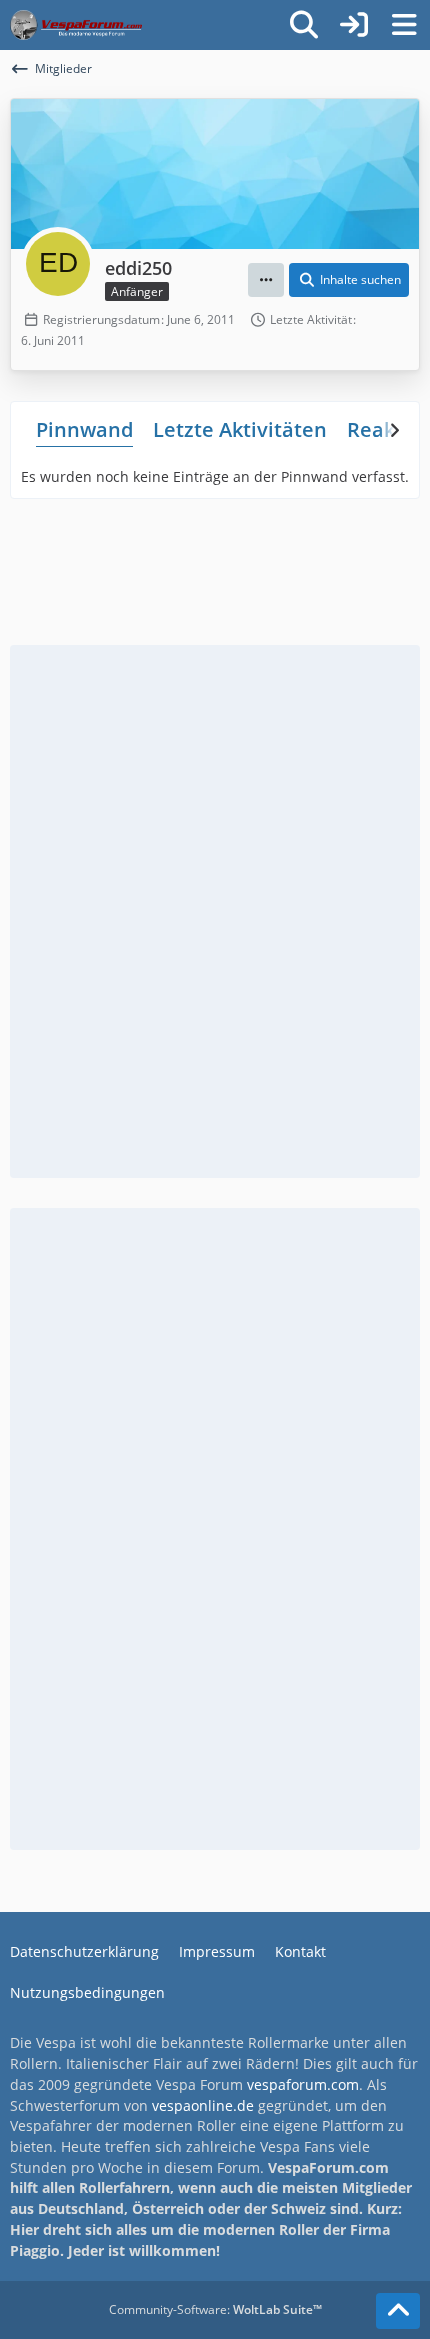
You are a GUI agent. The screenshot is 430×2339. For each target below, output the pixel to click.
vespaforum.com (303, 2084)
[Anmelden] (354, 25)
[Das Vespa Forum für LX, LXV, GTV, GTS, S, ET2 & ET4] (76, 25)
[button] (266, 280)
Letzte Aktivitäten (240, 429)
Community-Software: (215, 2309)
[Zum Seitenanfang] (398, 2311)
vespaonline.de (203, 2105)
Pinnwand (84, 429)
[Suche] (304, 25)
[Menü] (404, 25)
